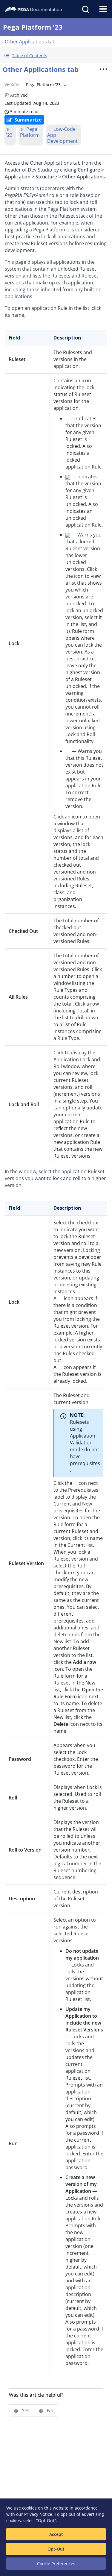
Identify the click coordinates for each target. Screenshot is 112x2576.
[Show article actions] (103, 69)
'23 (9, 135)
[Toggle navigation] (103, 9)
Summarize (28, 120)
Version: (13, 84)
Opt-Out (56, 2549)
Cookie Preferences (56, 2564)
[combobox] (46, 85)
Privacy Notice (38, 2514)
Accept (56, 2534)
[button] (56, 56)
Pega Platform (30, 132)
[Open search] (85, 9)
